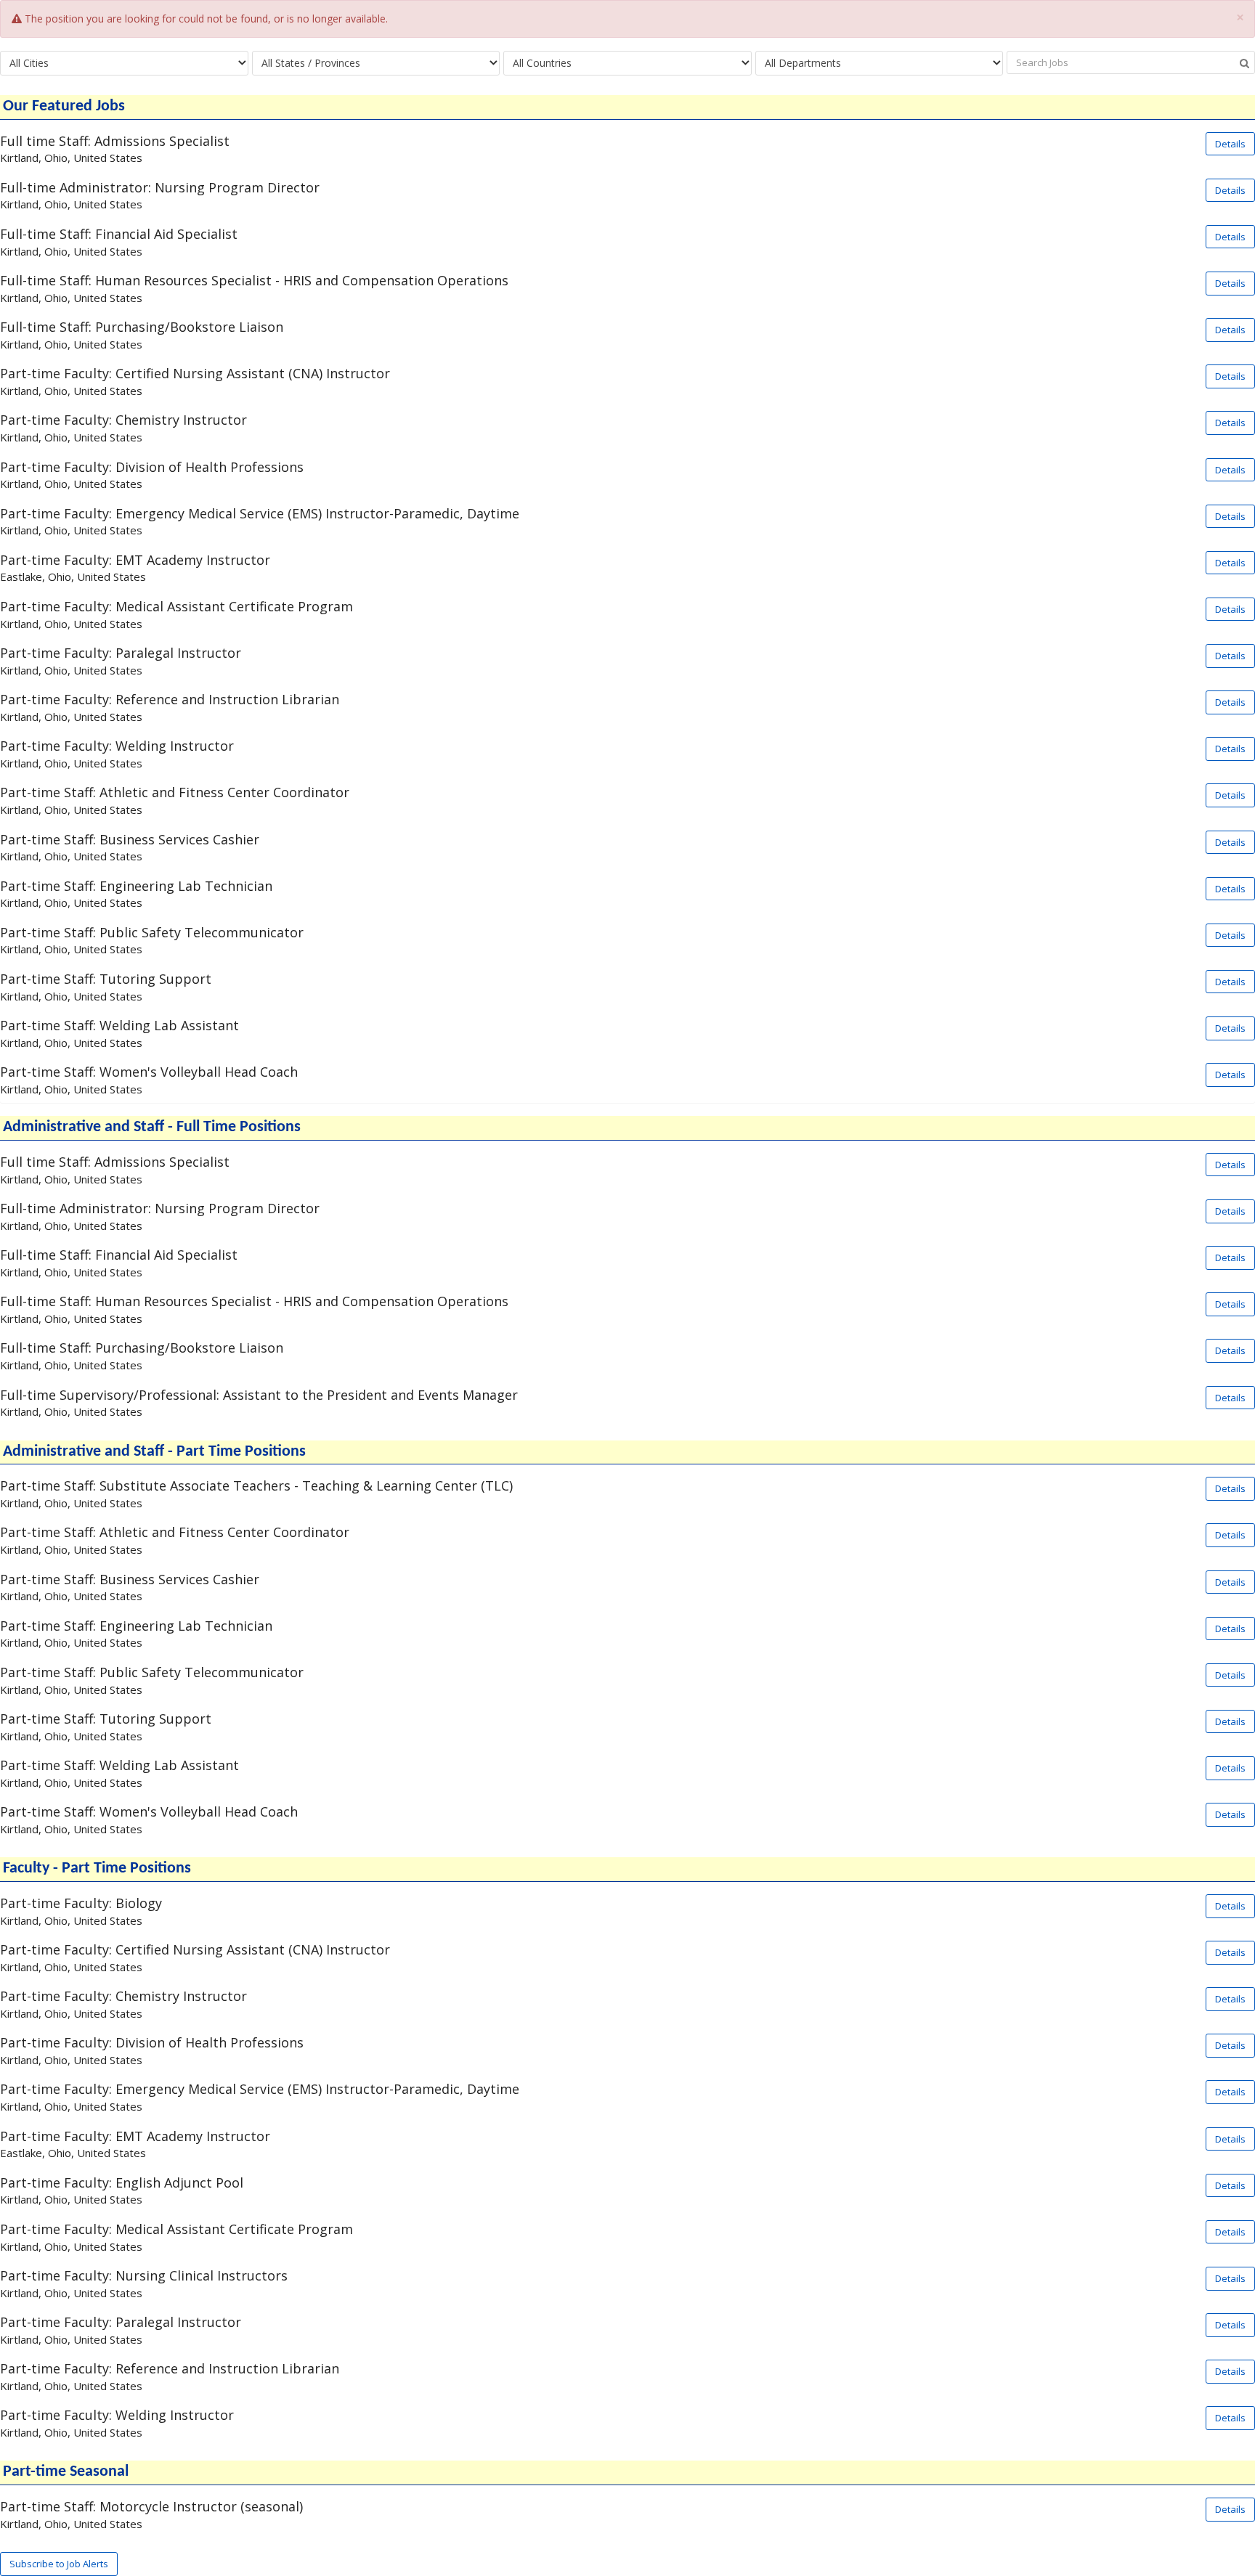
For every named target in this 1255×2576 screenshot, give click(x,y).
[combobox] (124, 63)
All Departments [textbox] (803, 63)
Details (1230, 144)
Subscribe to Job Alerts (59, 2564)
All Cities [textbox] (29, 63)
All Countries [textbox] (542, 63)
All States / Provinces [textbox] (311, 63)
